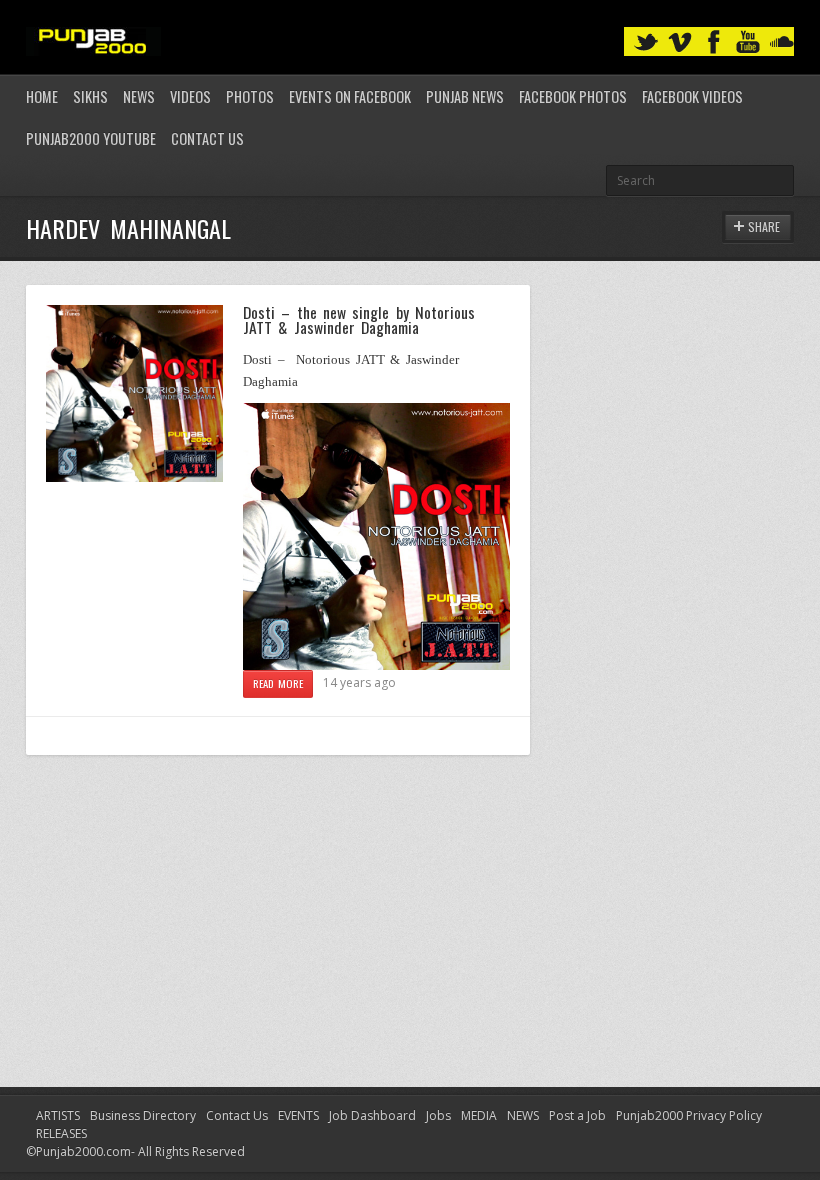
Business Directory (143, 1115)
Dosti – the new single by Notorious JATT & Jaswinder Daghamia (359, 320)
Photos (250, 96)
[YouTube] (748, 42)
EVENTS (298, 1115)
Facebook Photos (573, 96)
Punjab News (465, 96)
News (139, 96)
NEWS (523, 1115)
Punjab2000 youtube (91, 138)
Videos (190, 96)
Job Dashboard (372, 1115)
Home (42, 96)
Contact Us (207, 138)
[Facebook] (714, 42)
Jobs (438, 1115)
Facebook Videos (692, 96)
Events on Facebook (350, 96)
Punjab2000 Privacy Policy (689, 1115)
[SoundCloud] (782, 42)
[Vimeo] (680, 42)
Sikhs (90, 96)
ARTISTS (58, 1115)
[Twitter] (646, 42)
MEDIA (479, 1115)
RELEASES (61, 1133)
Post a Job (577, 1115)
